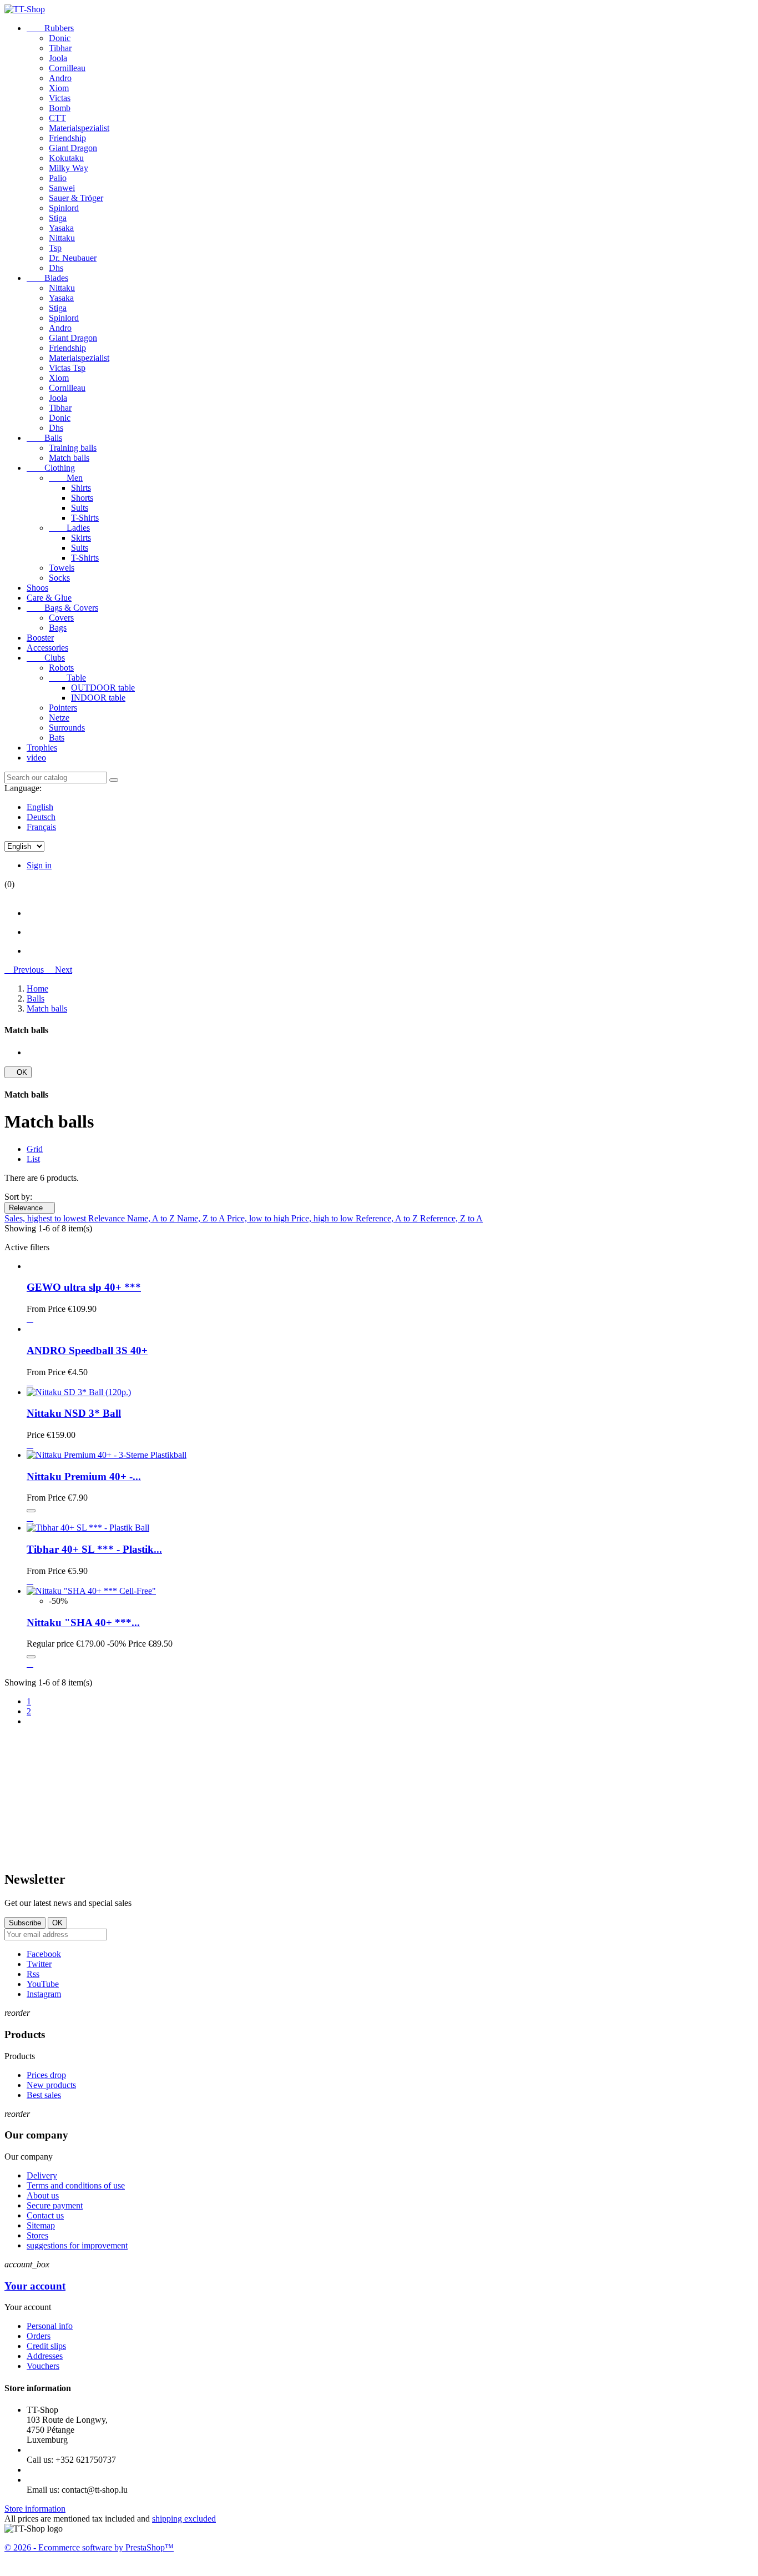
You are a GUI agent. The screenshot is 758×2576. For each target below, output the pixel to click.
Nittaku (62, 238)
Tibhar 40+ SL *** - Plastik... (94, 1549)
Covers (61, 618)
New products (51, 2085)
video (36, 758)
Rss (33, 1974)
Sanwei (62, 188)
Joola (58, 58)
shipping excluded (184, 2519)
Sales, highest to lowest (46, 1218)
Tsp (55, 248)
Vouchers (43, 2366)
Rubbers (50, 28)
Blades (47, 278)
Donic (60, 38)
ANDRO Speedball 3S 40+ (87, 1350)
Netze (59, 718)
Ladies (69, 528)
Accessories (47, 648)
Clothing (51, 468)
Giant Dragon (73, 148)
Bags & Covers (62, 608)
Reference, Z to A (451, 1218)
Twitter (39, 1964)
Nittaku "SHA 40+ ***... (83, 1622)
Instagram (44, 1994)
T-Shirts (85, 518)
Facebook (44, 1954)
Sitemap (41, 2225)
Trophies (42, 748)
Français (41, 827)
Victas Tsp (67, 368)
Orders (39, 2336)
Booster (40, 638)
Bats (57, 738)
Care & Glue (49, 598)
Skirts (81, 538)
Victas (60, 98)
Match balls (69, 458)
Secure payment (55, 2205)
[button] (25, 970)
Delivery (42, 2175)
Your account (35, 2286)
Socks (59, 578)
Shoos (37, 588)
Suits (80, 508)
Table (67, 678)
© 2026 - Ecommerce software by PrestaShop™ (89, 2547)
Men (66, 478)
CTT (57, 118)
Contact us (45, 2215)
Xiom (59, 88)
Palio (58, 178)
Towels (62, 568)
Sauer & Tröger (76, 198)
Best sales (44, 2095)
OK (18, 1072)
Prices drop (46, 2075)
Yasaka (61, 228)
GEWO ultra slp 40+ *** (84, 1287)
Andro (60, 78)
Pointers (63, 708)
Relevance (30, 1208)
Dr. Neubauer (73, 258)
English (40, 807)
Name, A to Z (152, 1218)
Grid (35, 1149)
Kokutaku (66, 158)
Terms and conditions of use (76, 2185)
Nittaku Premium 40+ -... (84, 1476)
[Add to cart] (31, 1511)
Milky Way (69, 168)
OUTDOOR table (103, 688)
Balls (44, 438)
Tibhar (60, 48)
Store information (35, 2509)
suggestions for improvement (77, 2245)
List (33, 1159)
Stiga (58, 218)
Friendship (67, 138)
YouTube (43, 1984)
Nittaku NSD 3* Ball (74, 1413)
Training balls (73, 448)
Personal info (50, 2326)
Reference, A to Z (388, 1218)
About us (43, 2195)
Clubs (46, 658)
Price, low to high (259, 1218)
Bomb (60, 108)
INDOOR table (98, 698)
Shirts (81, 488)
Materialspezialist (79, 128)
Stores (37, 2235)
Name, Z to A (202, 1218)
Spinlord (64, 208)
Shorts (82, 498)
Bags (58, 628)
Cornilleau (67, 68)
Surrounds (67, 728)
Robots (61, 668)
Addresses (45, 2356)
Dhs (56, 268)
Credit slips (46, 2346)
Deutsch (41, 817)
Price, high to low (324, 1218)
